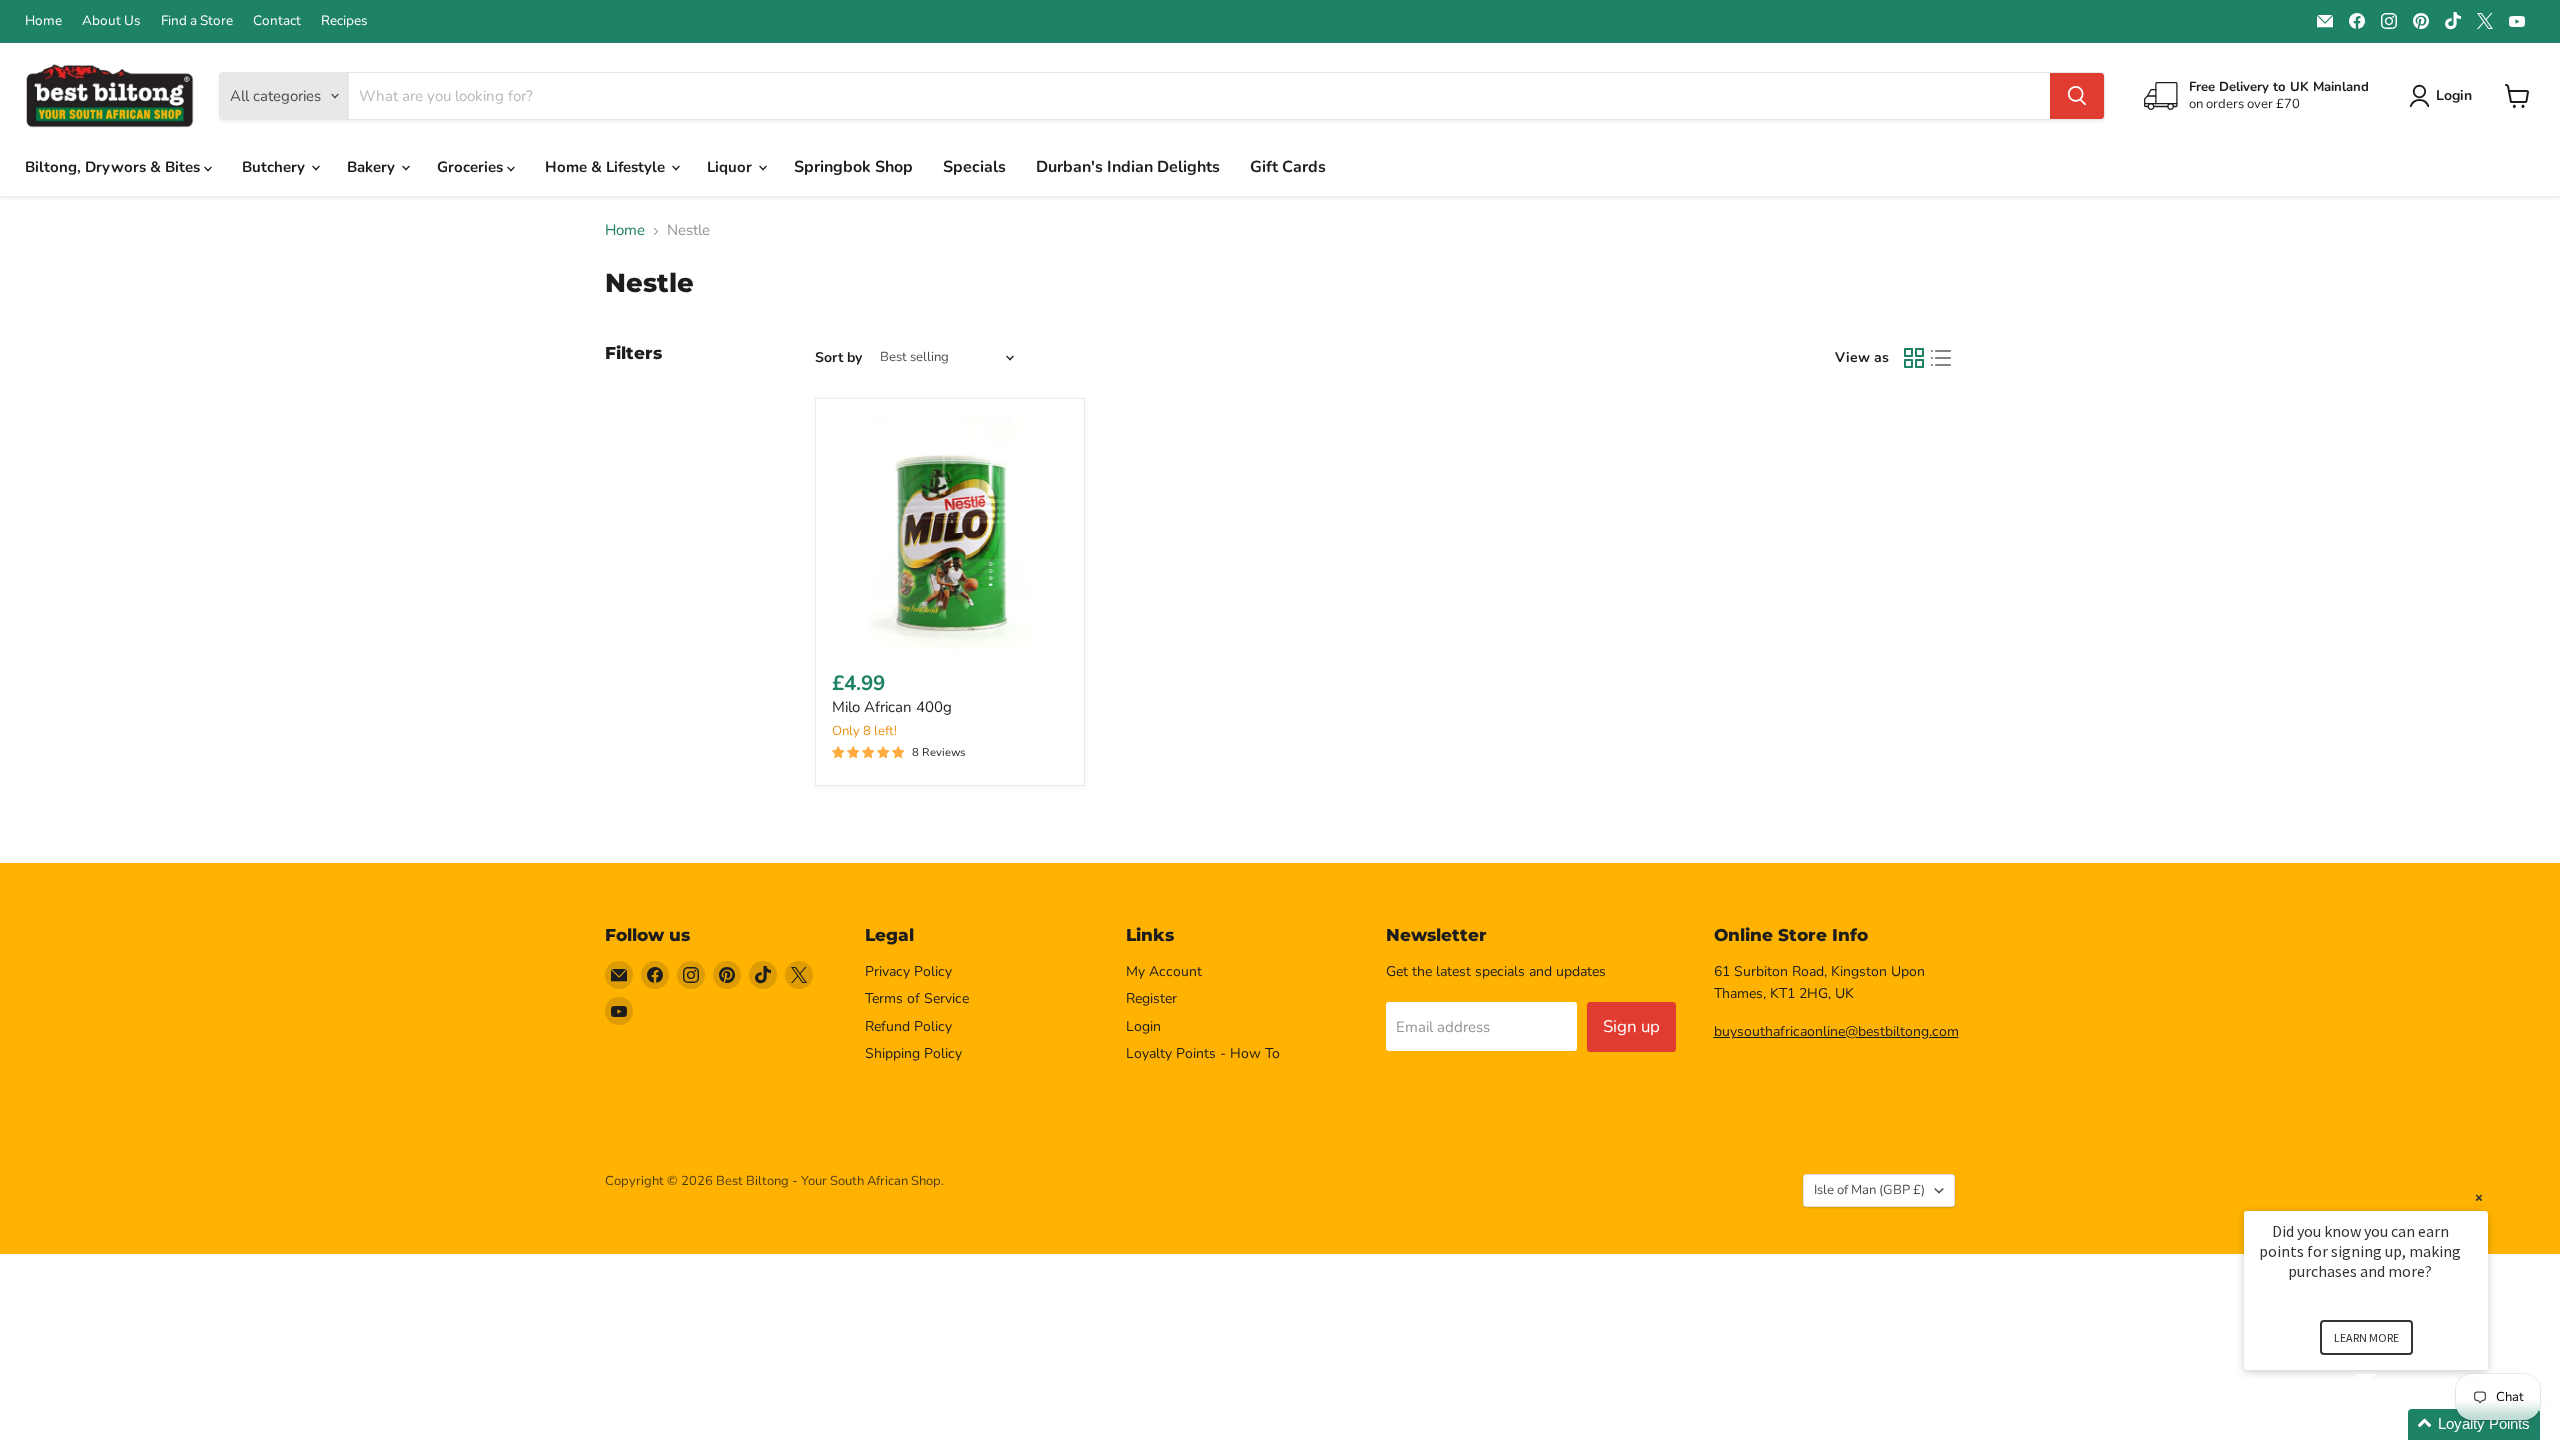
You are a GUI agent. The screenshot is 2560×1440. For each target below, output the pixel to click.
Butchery (275, 167)
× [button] (2479, 1197)
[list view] (1942, 358)
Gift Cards (1288, 167)
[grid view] (1914, 358)
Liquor (731, 167)
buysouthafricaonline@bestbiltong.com (1836, 1031)
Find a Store (197, 21)
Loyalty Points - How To (1203, 1053)
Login (1143, 1026)
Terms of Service (917, 998)
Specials (974, 167)
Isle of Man (1869, 1190)
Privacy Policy (908, 971)
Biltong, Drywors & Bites (114, 167)
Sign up (1631, 1026)
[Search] (2077, 96)
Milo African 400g (892, 707)
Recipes (344, 21)
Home (43, 21)
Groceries (472, 167)
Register (1151, 998)
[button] (2390, 1424)
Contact (277, 21)
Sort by (838, 358)
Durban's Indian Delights (1128, 167)
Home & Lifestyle (607, 167)
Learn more (2366, 1337)
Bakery (373, 167)
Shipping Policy (913, 1053)
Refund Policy (908, 1026)
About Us (111, 21)
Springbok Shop (853, 167)
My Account (1164, 971)
